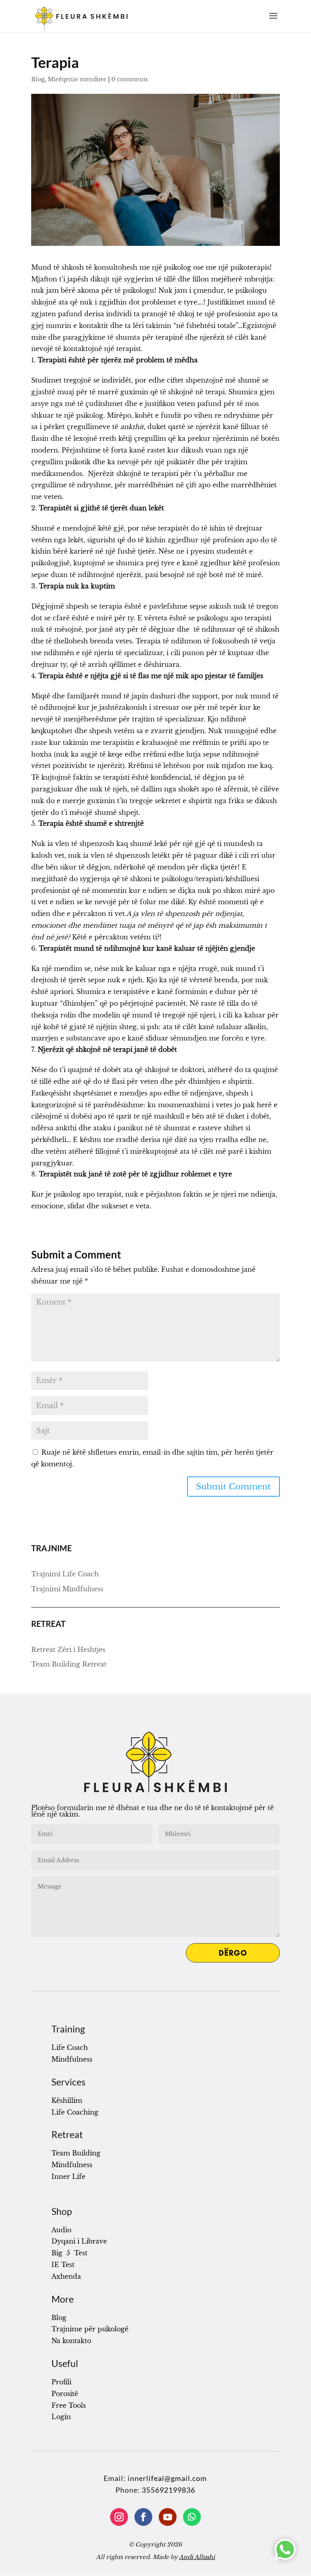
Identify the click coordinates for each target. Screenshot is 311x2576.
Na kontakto (71, 2341)
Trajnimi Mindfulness (67, 1589)
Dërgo (233, 1953)
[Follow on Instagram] (119, 2517)
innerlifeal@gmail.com (167, 2478)
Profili (61, 2382)
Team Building (76, 2153)
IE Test (63, 2265)
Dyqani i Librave (79, 2241)
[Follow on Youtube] (168, 2517)
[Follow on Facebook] (143, 2517)
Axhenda (66, 2276)
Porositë (65, 2394)
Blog (38, 79)
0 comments (130, 79)
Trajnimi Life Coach (65, 1574)
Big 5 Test (69, 2253)
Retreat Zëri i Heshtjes (68, 1650)
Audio (61, 2230)
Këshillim (67, 2100)
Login (61, 2417)
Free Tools (69, 2405)
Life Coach (70, 2047)
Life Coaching (75, 2112)
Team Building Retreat (69, 1664)
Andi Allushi (197, 2557)
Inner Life (68, 2176)
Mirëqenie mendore (77, 79)
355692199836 (168, 2490)
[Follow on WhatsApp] (192, 2517)
